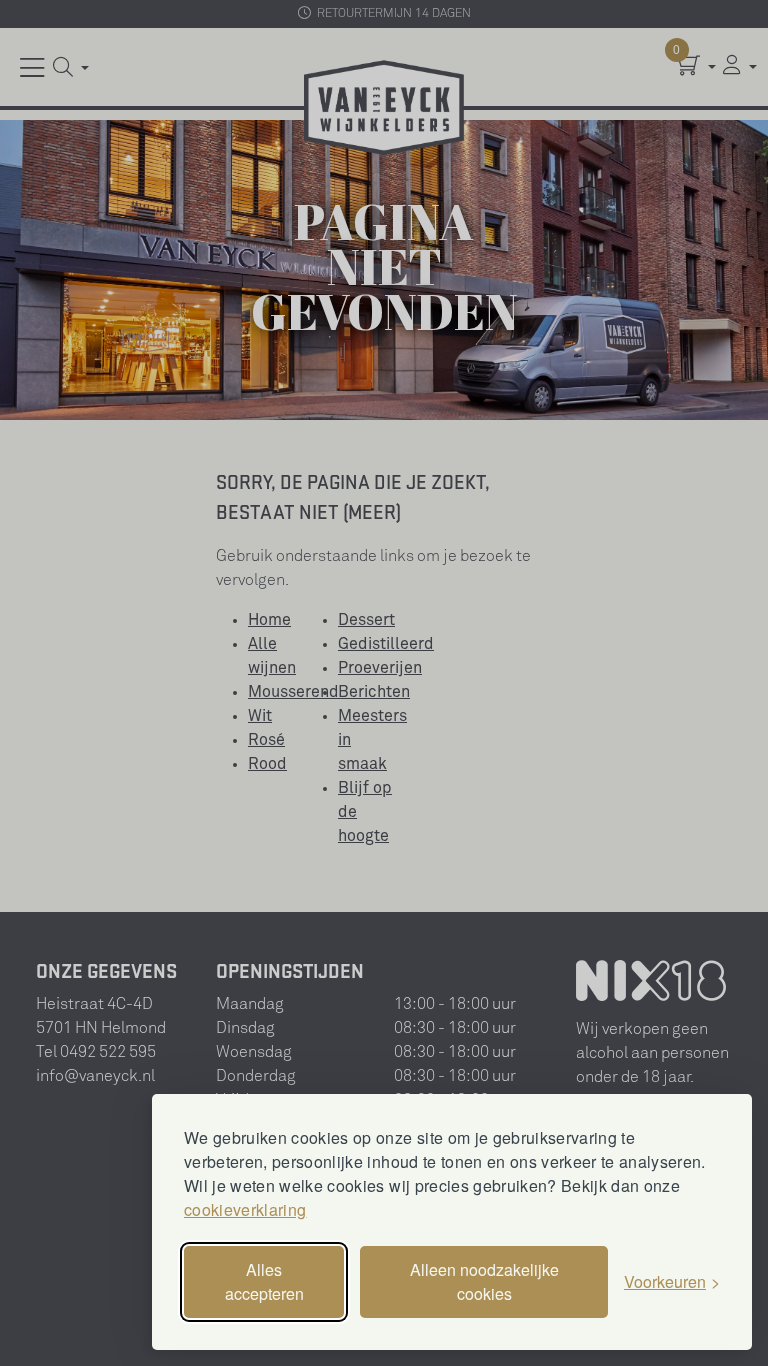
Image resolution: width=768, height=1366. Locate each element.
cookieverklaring (245, 1209)
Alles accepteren (264, 1281)
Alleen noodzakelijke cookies (484, 1281)
